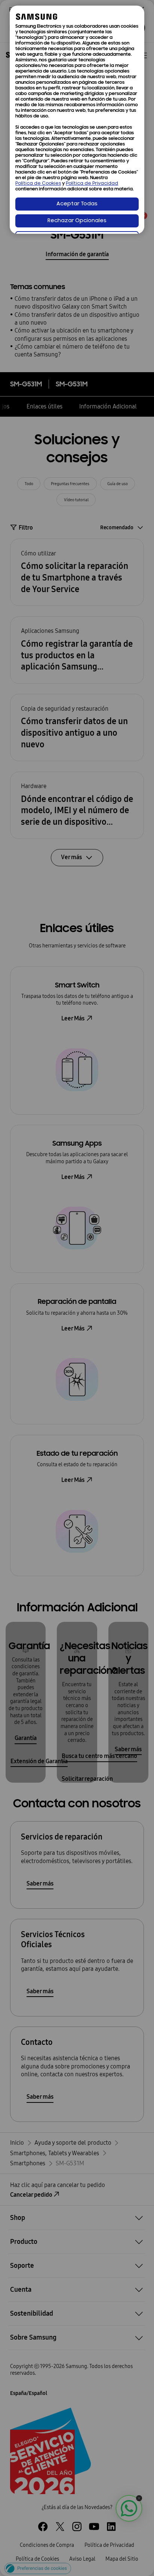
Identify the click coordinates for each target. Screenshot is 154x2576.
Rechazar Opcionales (77, 221)
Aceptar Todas (77, 204)
